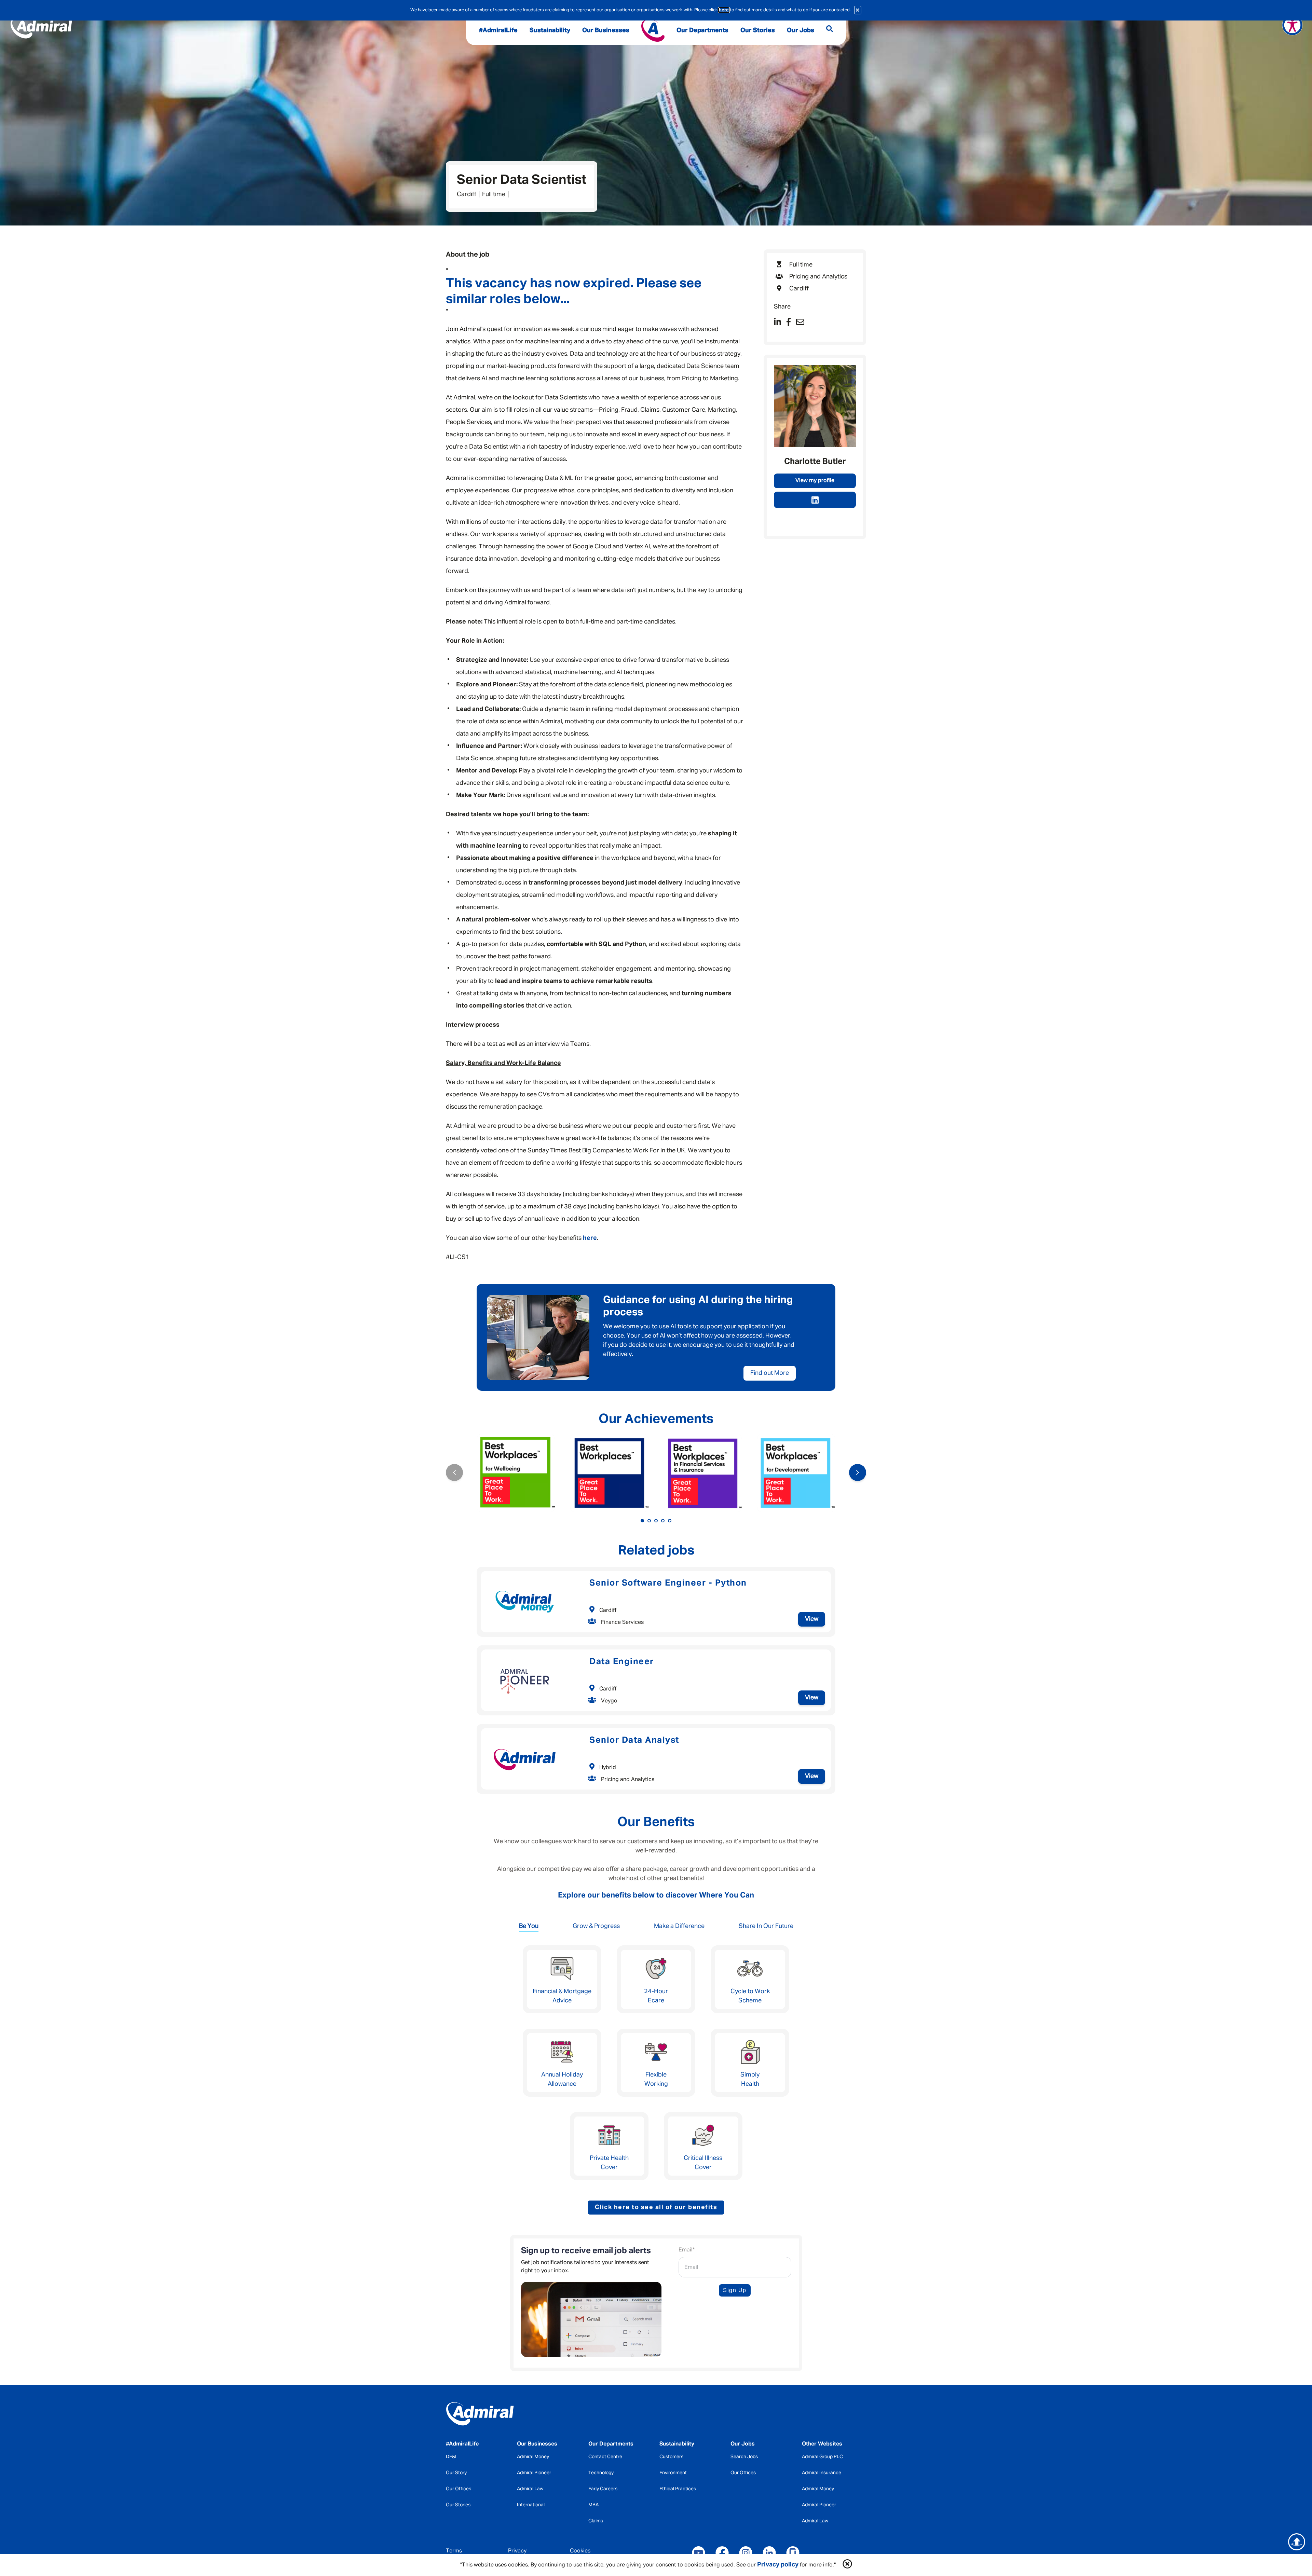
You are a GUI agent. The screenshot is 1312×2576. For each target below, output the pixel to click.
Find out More (770, 1373)
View (812, 1619)
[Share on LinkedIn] (777, 323)
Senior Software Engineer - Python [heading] (668, 1583)
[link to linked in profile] (815, 500)
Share (782, 307)
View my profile (815, 481)
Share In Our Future (766, 1926)
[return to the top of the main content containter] (1297, 2542)
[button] (847, 2565)
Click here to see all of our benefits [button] (656, 2207)
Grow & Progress (596, 1926)
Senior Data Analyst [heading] (634, 1741)
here (724, 10)
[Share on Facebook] (789, 323)
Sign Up (735, 2290)
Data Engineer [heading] (622, 1662)
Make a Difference (679, 1926)
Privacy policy (778, 2565)
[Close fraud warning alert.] (858, 10)
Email (687, 2250)
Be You (529, 1926)
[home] (495, 2415)
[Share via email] (800, 323)
